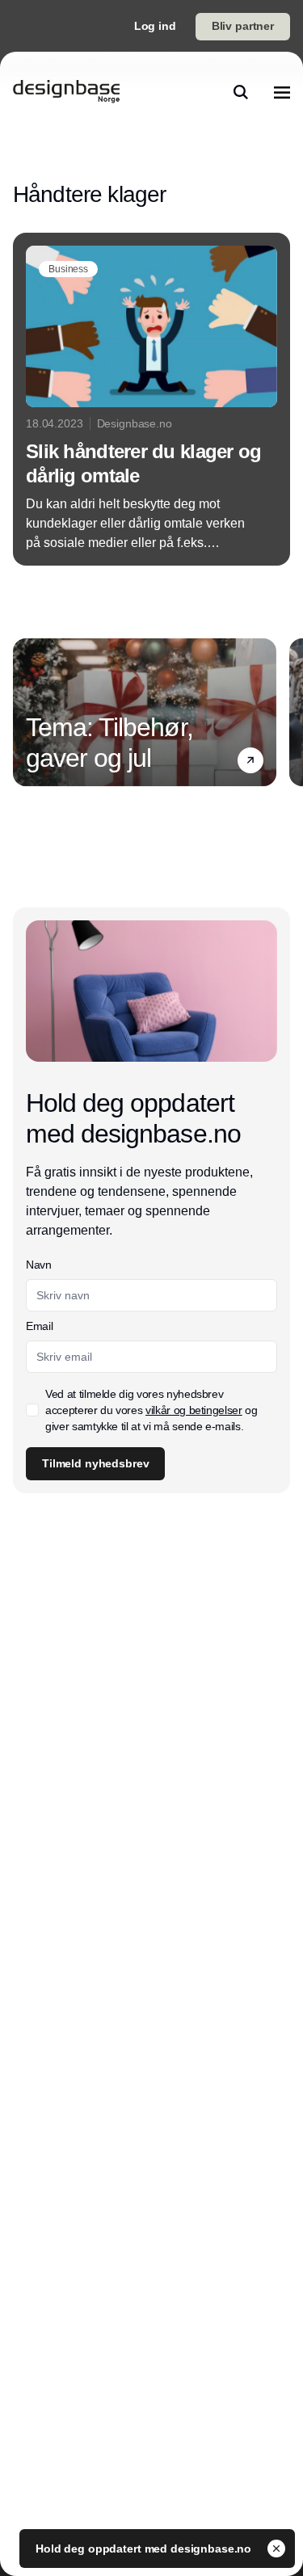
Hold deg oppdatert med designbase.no (145, 2549)
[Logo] (66, 92)
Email (39, 1326)
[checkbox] (32, 1410)
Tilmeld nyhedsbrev (95, 1463)
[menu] (282, 92)
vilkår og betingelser (194, 1410)
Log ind (155, 26)
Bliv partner (243, 26)
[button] (250, 760)
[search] (241, 92)
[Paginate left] (26, 712)
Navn (39, 1265)
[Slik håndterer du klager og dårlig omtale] (151, 399)
